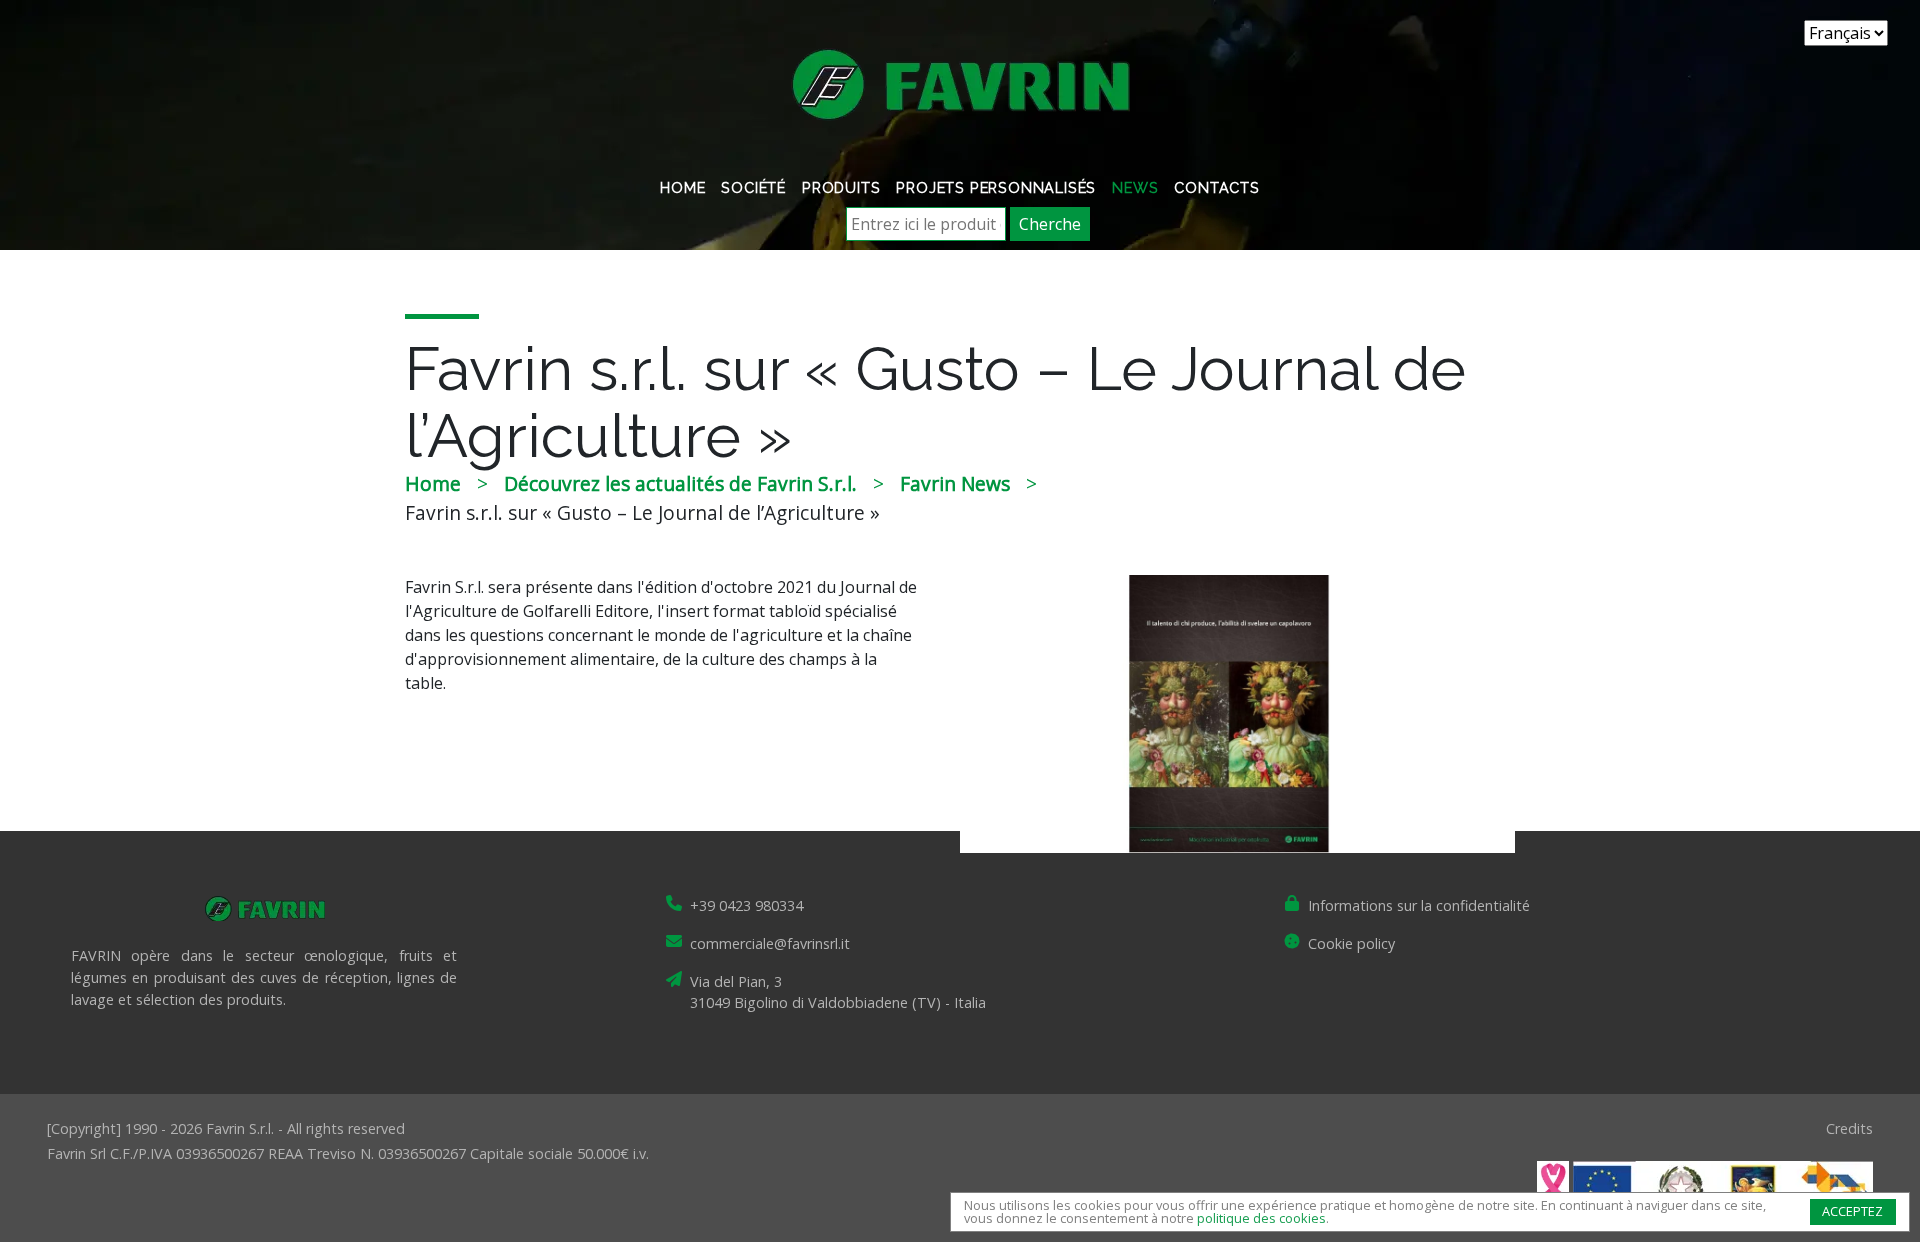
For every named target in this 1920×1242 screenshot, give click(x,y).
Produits (841, 187)
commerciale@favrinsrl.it (770, 943)
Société (753, 187)
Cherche (1050, 224)
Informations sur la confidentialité (1419, 905)
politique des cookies (1261, 1218)
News (1135, 187)
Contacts (1216, 187)
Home (682, 187)
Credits (1849, 1128)
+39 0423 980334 (746, 905)
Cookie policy (1351, 943)
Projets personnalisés (996, 187)
